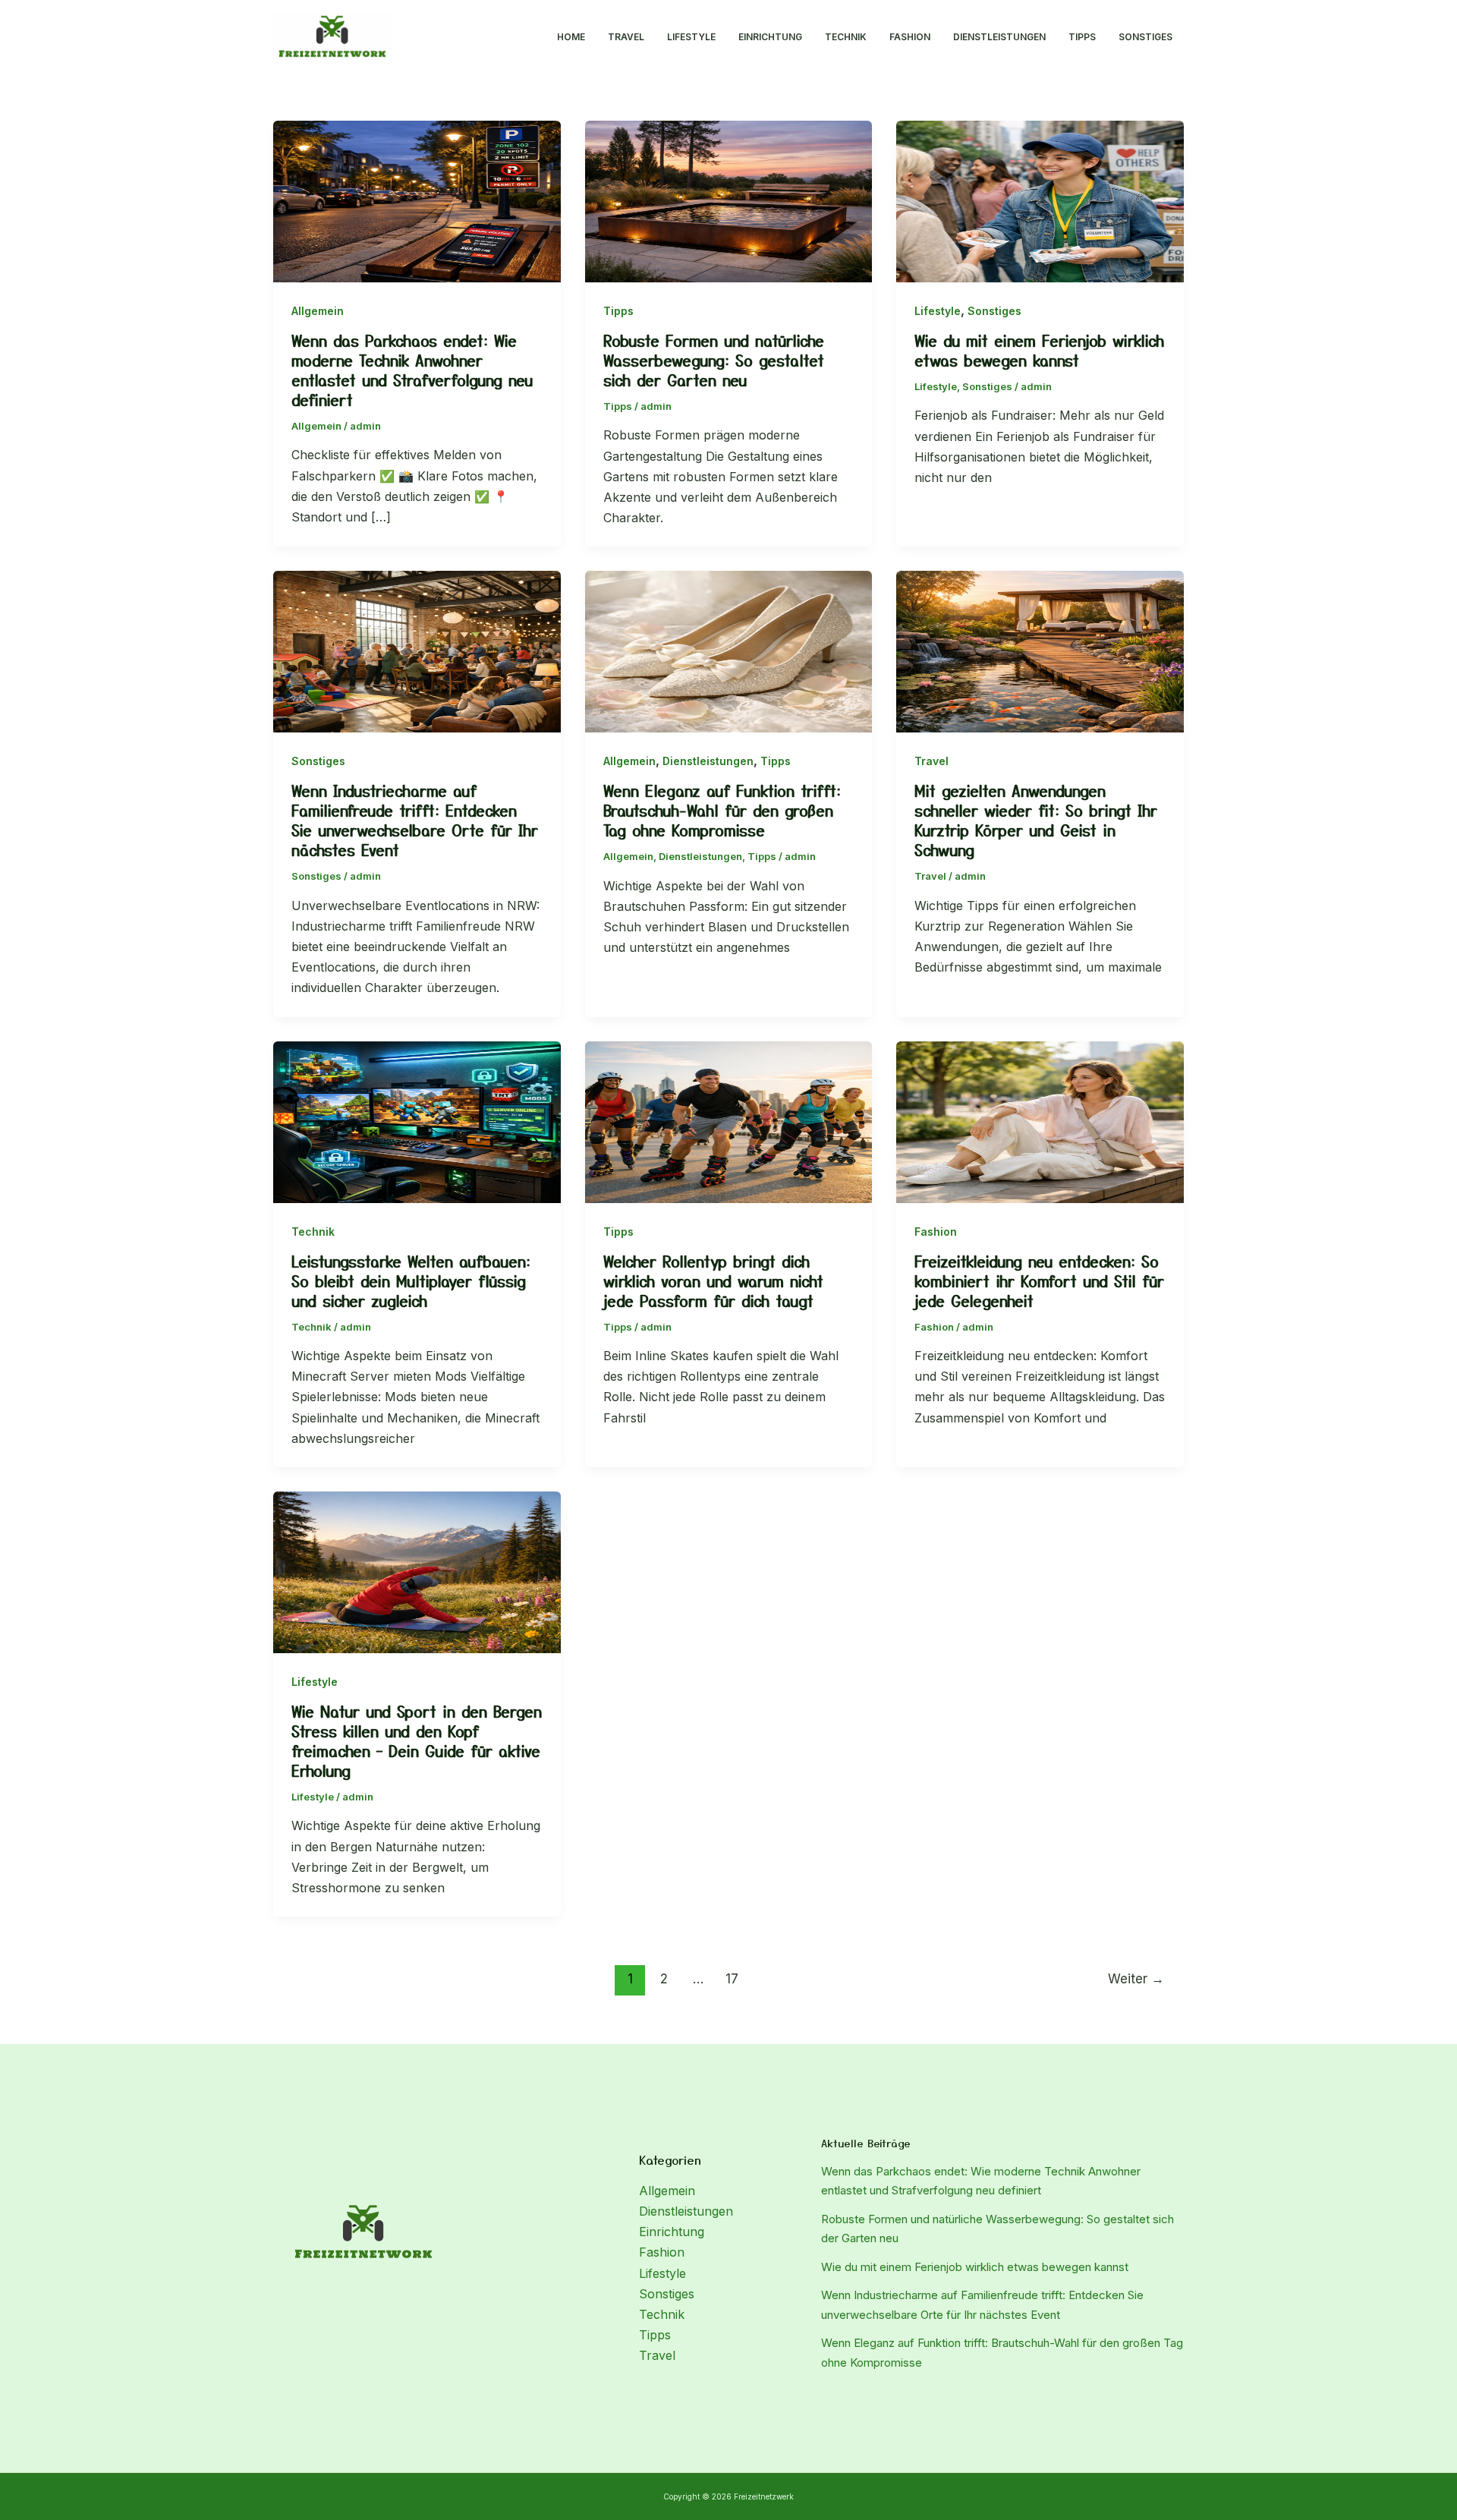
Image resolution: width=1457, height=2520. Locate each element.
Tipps (1082, 37)
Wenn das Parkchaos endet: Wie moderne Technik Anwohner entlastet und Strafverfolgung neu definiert (412, 370)
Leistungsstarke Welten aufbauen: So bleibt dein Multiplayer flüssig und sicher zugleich (411, 1281)
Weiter (1136, 1978)
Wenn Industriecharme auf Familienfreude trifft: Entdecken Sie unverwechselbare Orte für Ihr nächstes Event (415, 820)
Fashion (910, 37)
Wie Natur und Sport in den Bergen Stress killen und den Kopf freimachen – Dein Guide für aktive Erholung (417, 1741)
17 (732, 1978)
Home (571, 37)
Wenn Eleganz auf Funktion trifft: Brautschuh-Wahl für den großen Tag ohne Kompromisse (722, 810)
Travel (626, 37)
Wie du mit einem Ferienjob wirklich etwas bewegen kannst (1039, 350)
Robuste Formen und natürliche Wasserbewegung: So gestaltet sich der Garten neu (714, 360)
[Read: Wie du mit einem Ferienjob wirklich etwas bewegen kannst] (1040, 200)
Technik (846, 37)
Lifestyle (691, 37)
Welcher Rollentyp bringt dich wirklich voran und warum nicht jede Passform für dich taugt (713, 1281)
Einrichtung (770, 37)
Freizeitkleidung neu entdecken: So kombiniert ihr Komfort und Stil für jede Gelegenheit (1039, 1281)
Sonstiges (1145, 37)
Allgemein (318, 311)
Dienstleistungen (999, 37)
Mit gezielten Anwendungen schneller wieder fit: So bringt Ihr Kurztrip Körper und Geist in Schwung (1036, 820)
